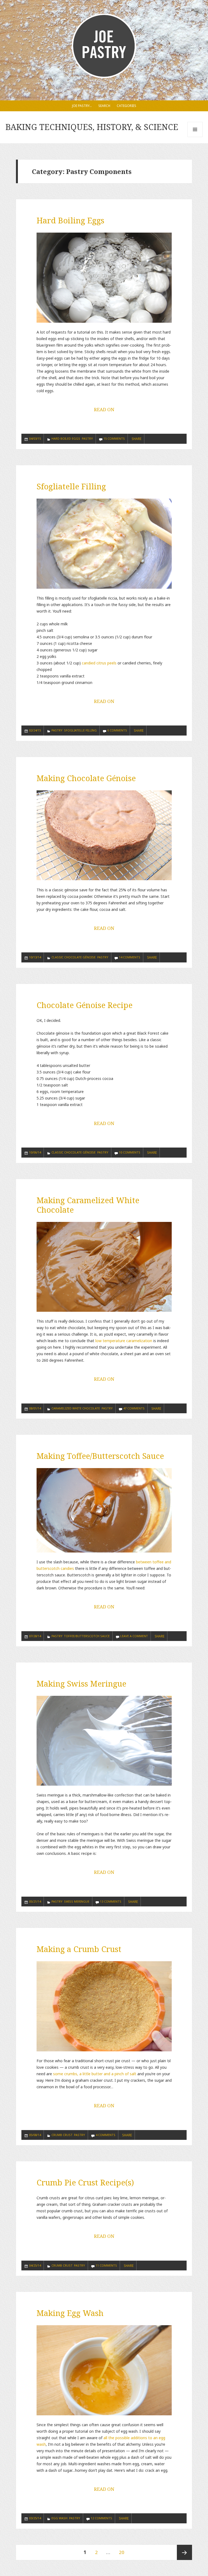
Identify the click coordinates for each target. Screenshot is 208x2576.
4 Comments (105, 2135)
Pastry (87, 438)
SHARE (136, 439)
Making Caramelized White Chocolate (88, 1205)
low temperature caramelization (124, 1341)
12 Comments (101, 2518)
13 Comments (111, 1901)
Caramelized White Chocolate (76, 1408)
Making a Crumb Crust (79, 1949)
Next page (184, 2552)
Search (104, 106)
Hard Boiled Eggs (66, 438)
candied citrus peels (99, 663)
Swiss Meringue (77, 1901)
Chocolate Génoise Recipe (84, 1005)
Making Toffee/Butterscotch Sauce (100, 1456)
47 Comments (134, 1408)
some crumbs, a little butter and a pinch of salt (95, 2074)
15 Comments (114, 438)
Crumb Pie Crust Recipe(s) (85, 2182)
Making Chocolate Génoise (86, 778)
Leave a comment (134, 1636)
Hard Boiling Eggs (70, 220)
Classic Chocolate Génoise (74, 957)
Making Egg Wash (70, 2313)
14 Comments (130, 957)
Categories (126, 106)
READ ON (104, 409)
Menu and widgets (195, 137)
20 (123, 2552)
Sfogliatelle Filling (71, 486)
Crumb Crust (62, 2135)
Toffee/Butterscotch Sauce (87, 1636)
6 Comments (117, 730)
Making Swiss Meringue (81, 1683)
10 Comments (130, 1152)
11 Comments (106, 2265)
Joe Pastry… (82, 106)
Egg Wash (59, 2518)
